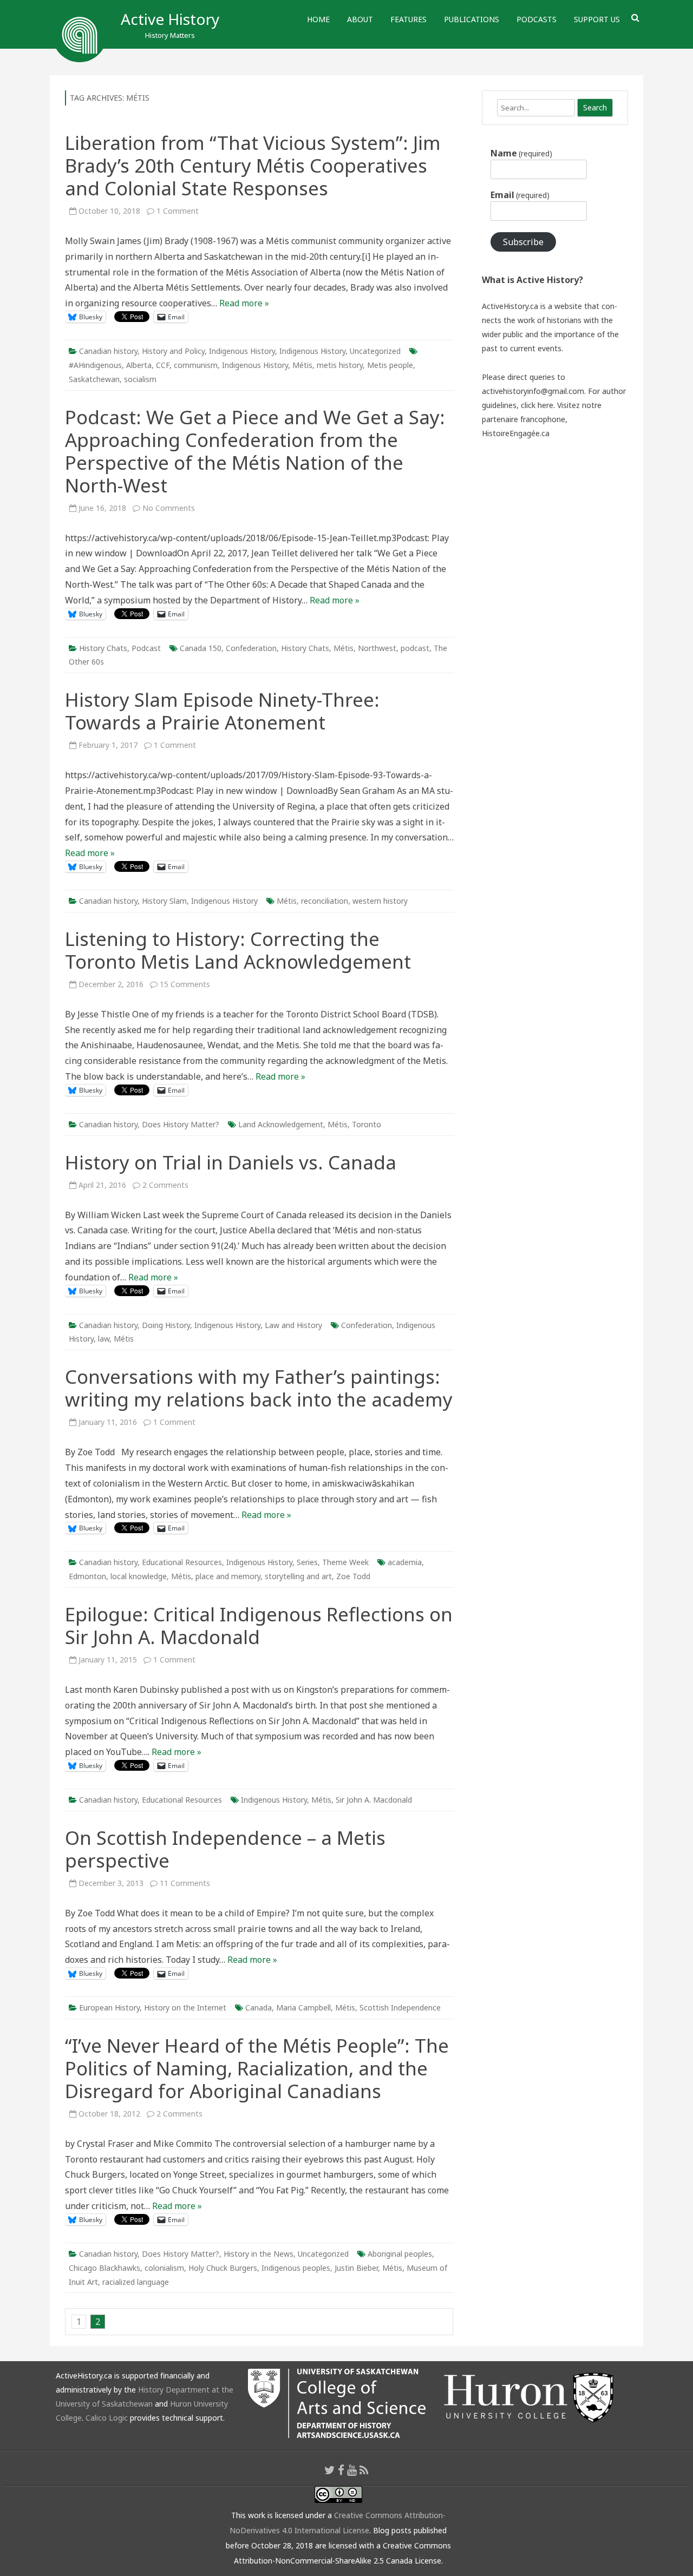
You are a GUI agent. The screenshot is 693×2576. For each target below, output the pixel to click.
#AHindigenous (95, 365)
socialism (140, 379)
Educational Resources (182, 1562)
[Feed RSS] (364, 2470)
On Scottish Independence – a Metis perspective (225, 1849)
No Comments (169, 508)
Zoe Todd (353, 1576)
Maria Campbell (303, 2007)
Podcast (146, 648)
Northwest (377, 648)
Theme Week (345, 1562)
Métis (302, 365)
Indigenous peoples (296, 2268)
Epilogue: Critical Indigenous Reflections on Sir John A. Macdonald (259, 1625)
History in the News (259, 2254)
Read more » (244, 303)
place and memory (228, 1576)
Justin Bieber (356, 2268)
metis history (340, 365)
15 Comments (185, 984)
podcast (415, 648)
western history (380, 901)
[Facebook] (341, 2470)
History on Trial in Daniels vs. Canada (231, 1162)
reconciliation (325, 901)
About (360, 19)
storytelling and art (298, 1576)
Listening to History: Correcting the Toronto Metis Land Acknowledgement (238, 950)
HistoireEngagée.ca (516, 433)
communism (196, 365)
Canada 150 (201, 648)
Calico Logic (107, 2418)
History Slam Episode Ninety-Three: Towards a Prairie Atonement (222, 711)
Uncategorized (375, 351)
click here (537, 405)
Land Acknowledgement (281, 1124)
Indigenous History (242, 351)
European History (109, 2007)
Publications (472, 19)
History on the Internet (185, 2007)
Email (520, 195)
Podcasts (537, 19)
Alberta (139, 365)
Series (307, 1562)
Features (408, 19)
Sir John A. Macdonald (374, 1800)
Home (318, 19)
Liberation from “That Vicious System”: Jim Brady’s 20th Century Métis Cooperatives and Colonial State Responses (253, 165)
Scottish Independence (400, 2007)
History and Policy (173, 351)
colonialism (164, 2268)
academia (405, 1562)
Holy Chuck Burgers (223, 2268)
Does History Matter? (181, 1124)
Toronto (367, 1124)
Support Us (597, 19)
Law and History (293, 1325)
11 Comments (185, 1883)
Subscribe (523, 242)
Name (521, 153)
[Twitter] (330, 2470)
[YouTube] (352, 2470)
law (104, 1339)
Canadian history (108, 351)
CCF (163, 365)
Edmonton (87, 1576)
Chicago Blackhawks (104, 2268)
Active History (170, 19)
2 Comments (165, 1185)
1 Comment (178, 211)
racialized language (136, 2282)
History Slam (164, 901)
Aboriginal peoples (400, 2254)
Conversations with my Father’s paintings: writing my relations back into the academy (259, 1388)
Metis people (390, 365)
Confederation (251, 648)
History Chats (103, 648)
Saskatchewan (94, 379)
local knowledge (139, 1576)
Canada (259, 2007)
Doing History (166, 1325)
